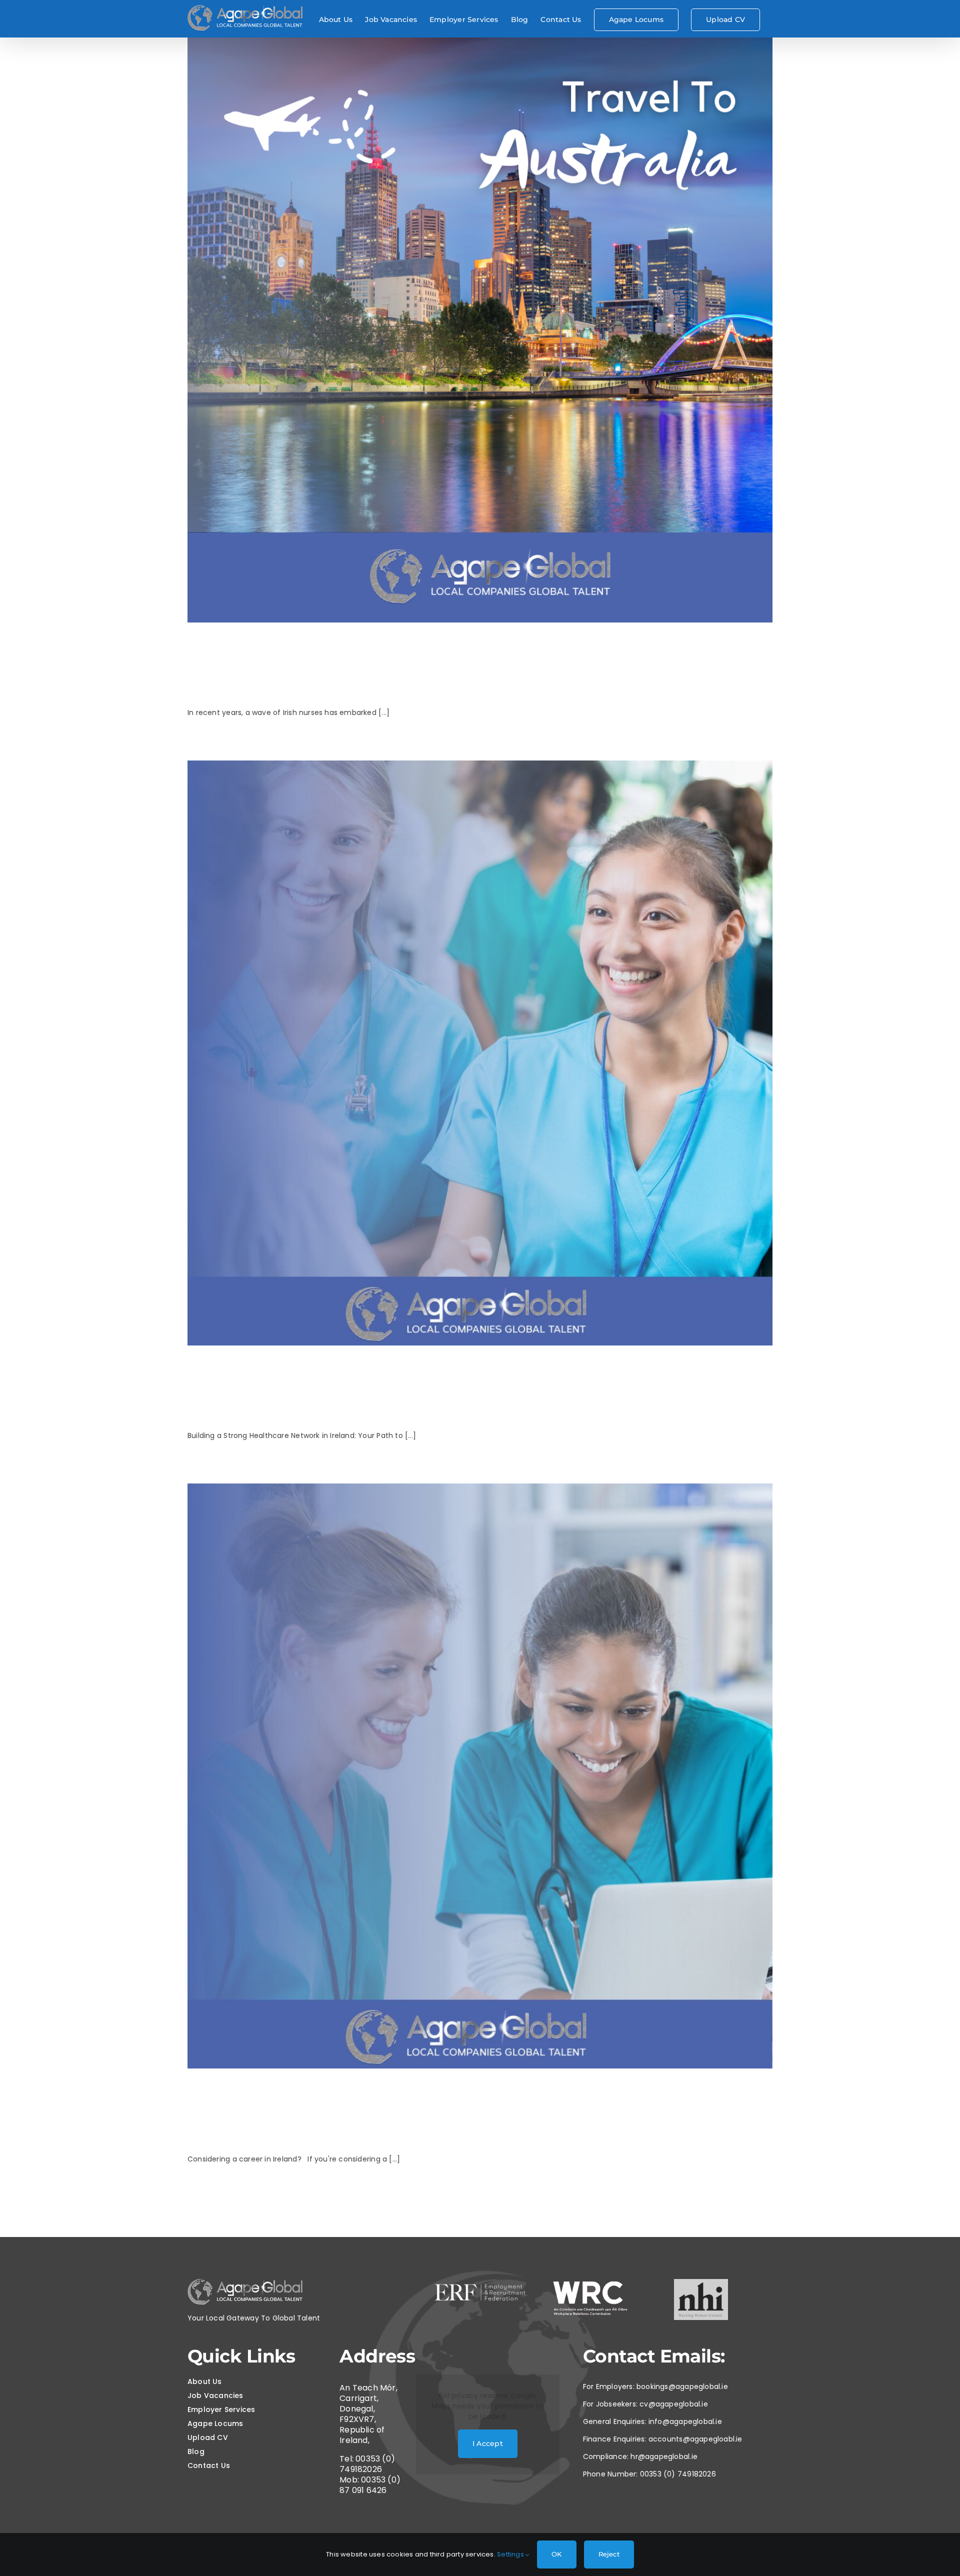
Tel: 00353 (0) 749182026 (367, 2464)
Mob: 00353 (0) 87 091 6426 (370, 2485)
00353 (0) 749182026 (678, 2474)
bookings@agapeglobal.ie (682, 2386)
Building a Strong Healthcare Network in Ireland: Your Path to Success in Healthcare (456, 1389)
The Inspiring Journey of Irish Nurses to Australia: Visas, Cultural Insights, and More (464, 666)
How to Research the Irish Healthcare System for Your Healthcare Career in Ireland (458, 2112)
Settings (511, 2554)
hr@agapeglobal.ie (664, 2456)
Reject (609, 2554)
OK (556, 2554)
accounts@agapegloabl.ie (695, 2439)
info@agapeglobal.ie (685, 2421)
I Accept (488, 2443)
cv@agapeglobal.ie (674, 2404)
